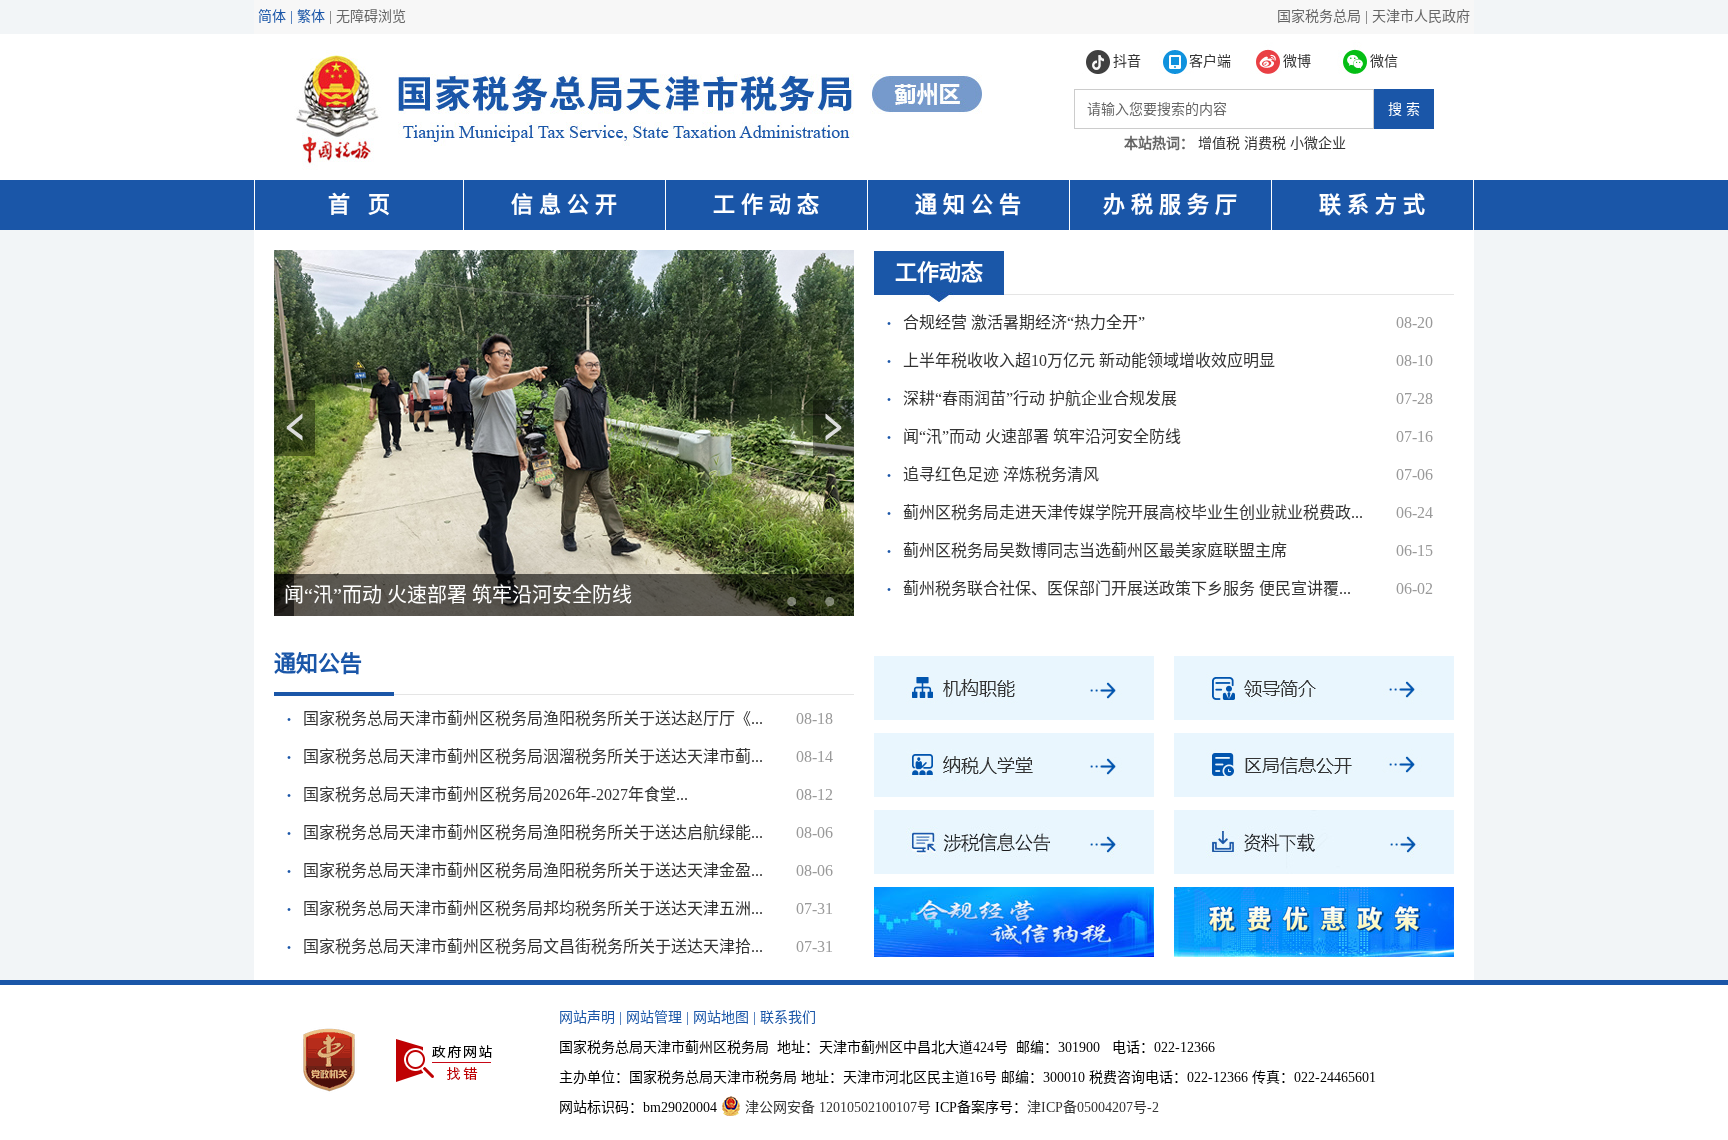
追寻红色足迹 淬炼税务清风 (1001, 474)
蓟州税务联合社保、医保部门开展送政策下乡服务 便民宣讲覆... (1127, 588)
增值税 (1219, 143)
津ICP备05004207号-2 (1093, 1107)
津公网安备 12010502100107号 (838, 1107)
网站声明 (587, 1017)
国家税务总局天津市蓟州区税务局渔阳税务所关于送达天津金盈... (533, 870)
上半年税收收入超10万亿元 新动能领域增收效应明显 (1089, 360)
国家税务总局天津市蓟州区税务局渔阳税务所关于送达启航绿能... (533, 832)
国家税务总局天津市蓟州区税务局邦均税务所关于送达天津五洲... (533, 908)
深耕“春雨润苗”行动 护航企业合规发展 (1040, 398)
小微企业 (1318, 143)
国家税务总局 (1319, 16)
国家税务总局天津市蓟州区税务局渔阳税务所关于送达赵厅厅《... (533, 718)
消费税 (1265, 143)
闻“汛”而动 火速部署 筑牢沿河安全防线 (1042, 436)
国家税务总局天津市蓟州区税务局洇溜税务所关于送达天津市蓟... (533, 756)
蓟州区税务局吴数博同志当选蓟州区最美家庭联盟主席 (1095, 550)
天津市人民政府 (1421, 16)
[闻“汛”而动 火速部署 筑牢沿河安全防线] (564, 258)
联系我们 (788, 1017)
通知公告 (318, 663)
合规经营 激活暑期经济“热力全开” (1024, 322)
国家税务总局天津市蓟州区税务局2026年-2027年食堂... (495, 794)
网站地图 (721, 1017)
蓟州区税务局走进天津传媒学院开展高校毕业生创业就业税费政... (1133, 512)
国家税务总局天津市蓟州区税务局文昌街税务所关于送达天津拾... (533, 946)
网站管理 (654, 1017)
